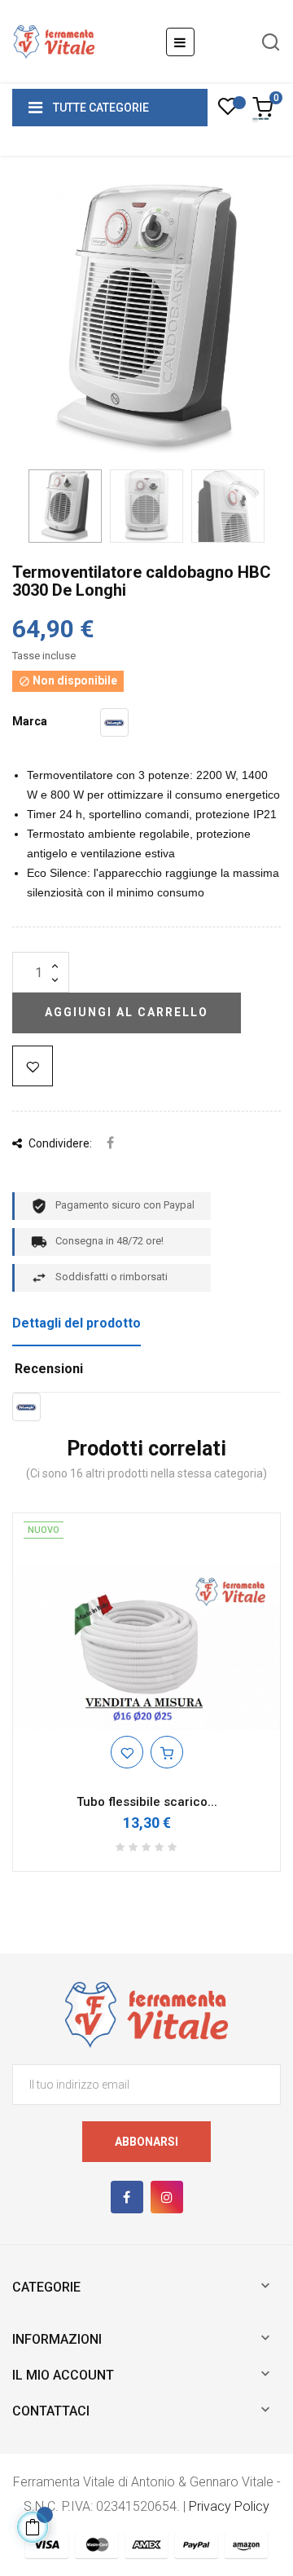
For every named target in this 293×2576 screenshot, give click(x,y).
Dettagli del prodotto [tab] (77, 1323)
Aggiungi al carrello (127, 1012)
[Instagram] (167, 2197)
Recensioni (49, 1369)
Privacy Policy (229, 2506)
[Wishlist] (227, 111)
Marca (30, 721)
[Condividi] (110, 1144)
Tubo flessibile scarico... (147, 1802)
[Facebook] (127, 2197)
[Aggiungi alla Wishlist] (33, 1066)
